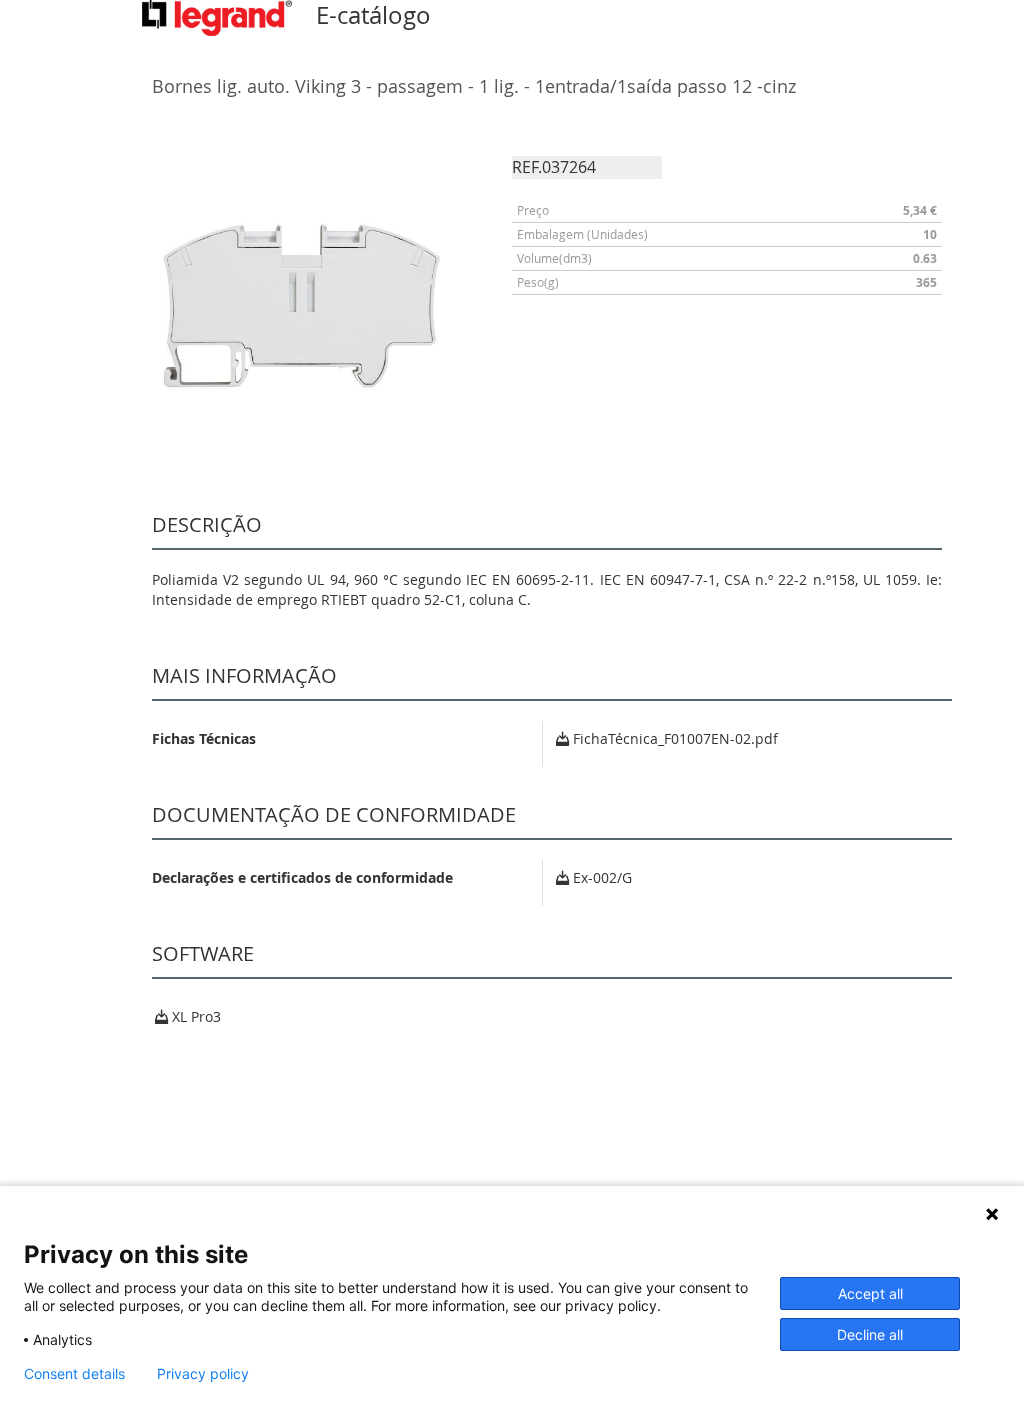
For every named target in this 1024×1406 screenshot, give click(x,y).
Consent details (74, 1374)
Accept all (870, 1293)
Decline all (870, 1334)
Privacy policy (203, 1374)
